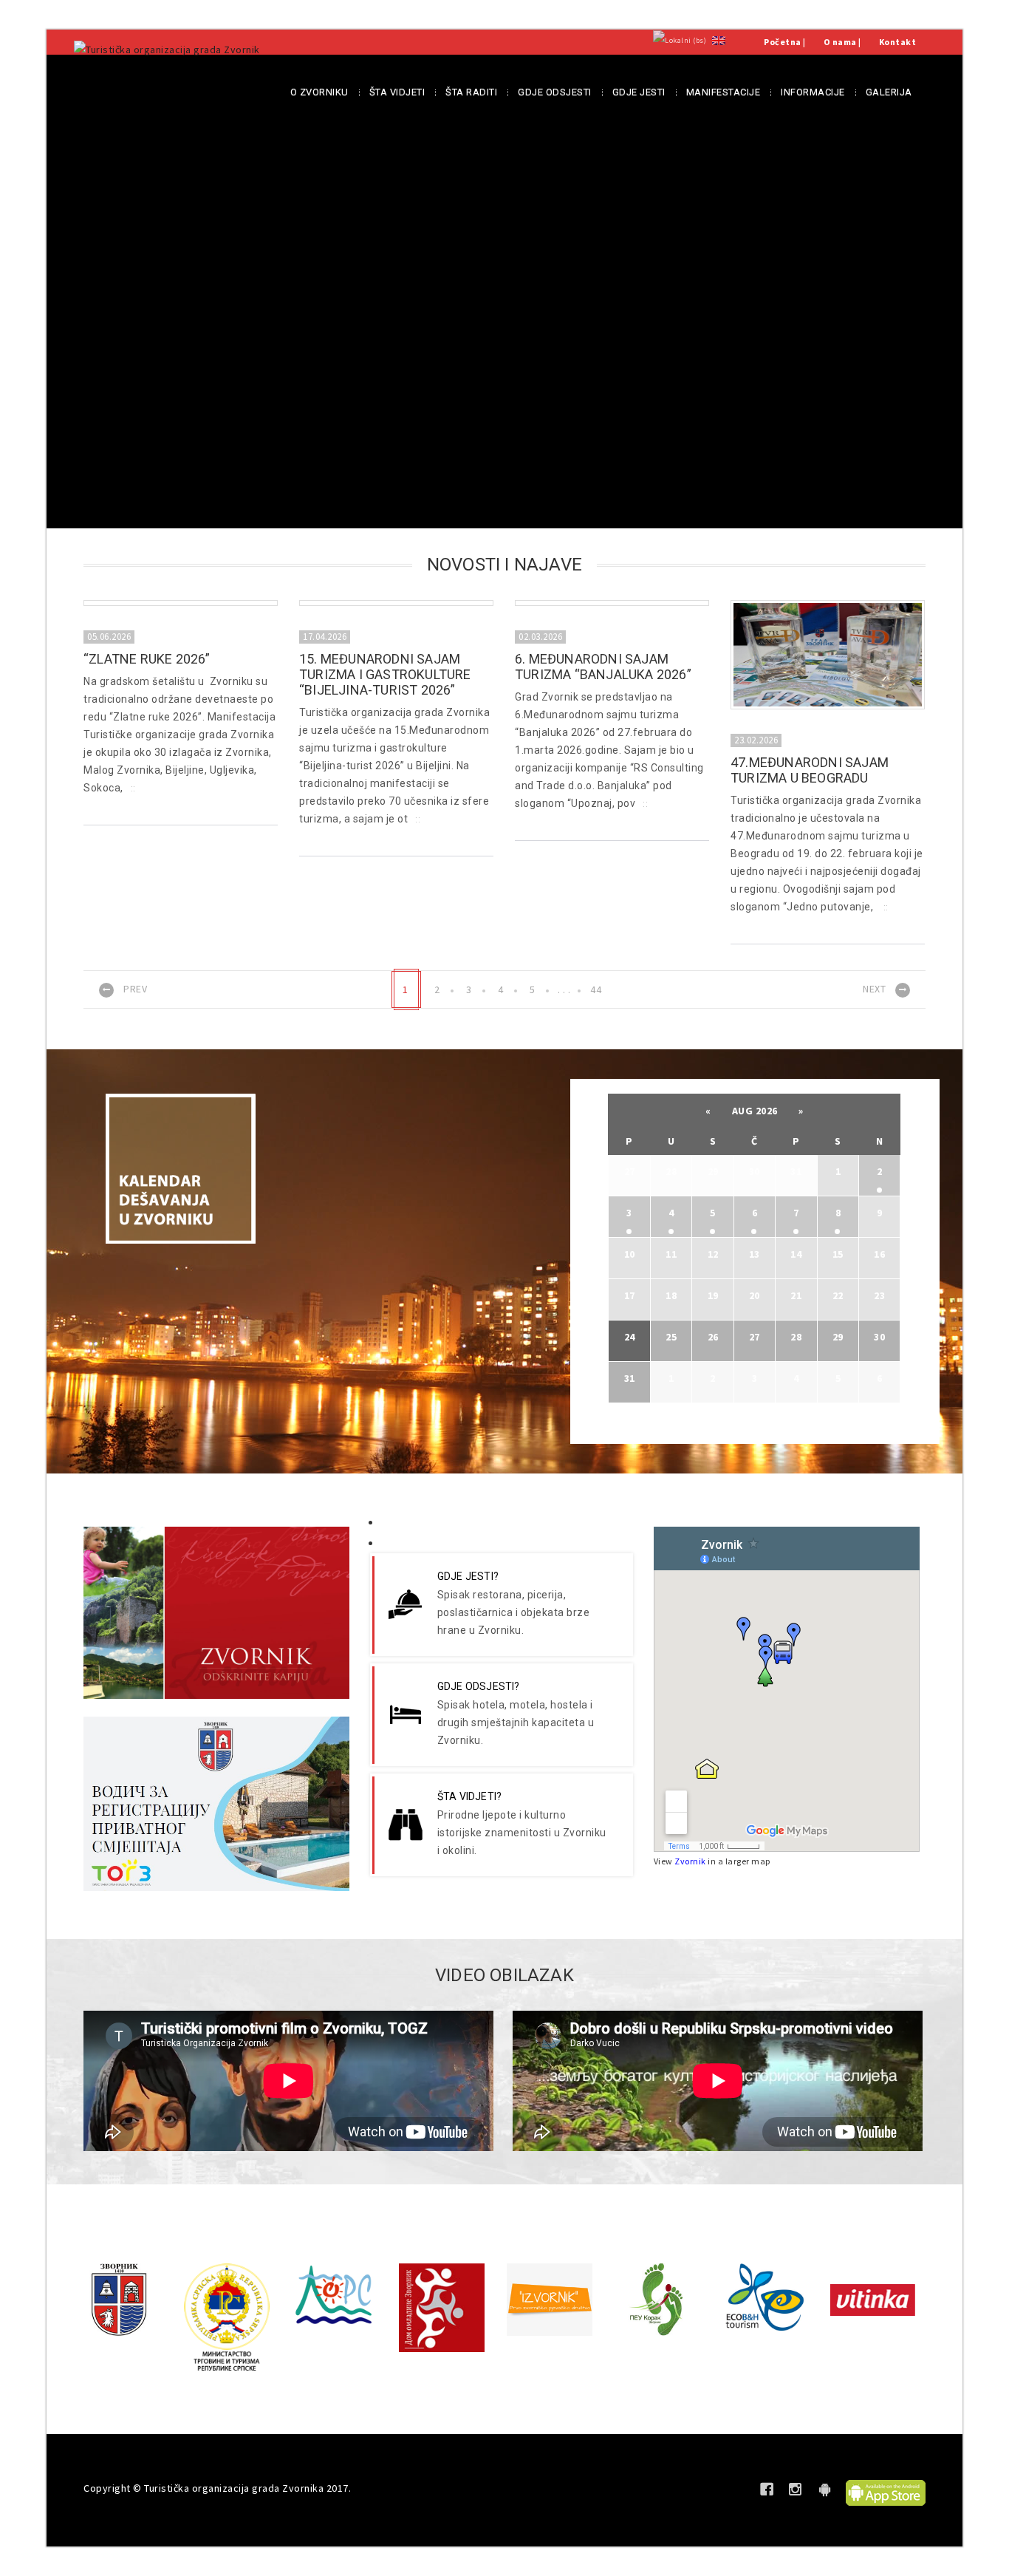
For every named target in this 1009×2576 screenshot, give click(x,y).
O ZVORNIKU (319, 92)
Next (874, 989)
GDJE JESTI (639, 92)
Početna (783, 42)
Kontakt (898, 42)
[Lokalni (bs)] (680, 40)
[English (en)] (719, 40)
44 (596, 989)
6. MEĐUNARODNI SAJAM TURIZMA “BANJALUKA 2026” (603, 667)
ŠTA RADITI (471, 92)
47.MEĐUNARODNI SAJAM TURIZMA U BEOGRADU (810, 770)
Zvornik (690, 1861)
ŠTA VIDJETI (397, 92)
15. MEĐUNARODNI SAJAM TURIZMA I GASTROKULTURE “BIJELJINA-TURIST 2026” (385, 674)
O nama (840, 42)
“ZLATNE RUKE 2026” (147, 659)
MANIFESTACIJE (724, 92)
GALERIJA (889, 92)
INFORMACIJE (813, 92)
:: (133, 788)
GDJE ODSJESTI (555, 92)
